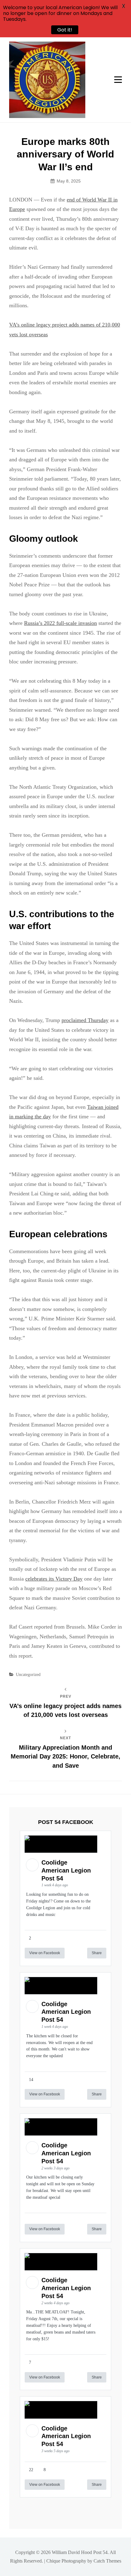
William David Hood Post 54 (80, 2552)
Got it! (63, 30)
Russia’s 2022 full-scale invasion (60, 623)
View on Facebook (45, 1953)
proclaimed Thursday (85, 1020)
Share (97, 1953)
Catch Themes (107, 2561)
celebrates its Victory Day (54, 1579)
